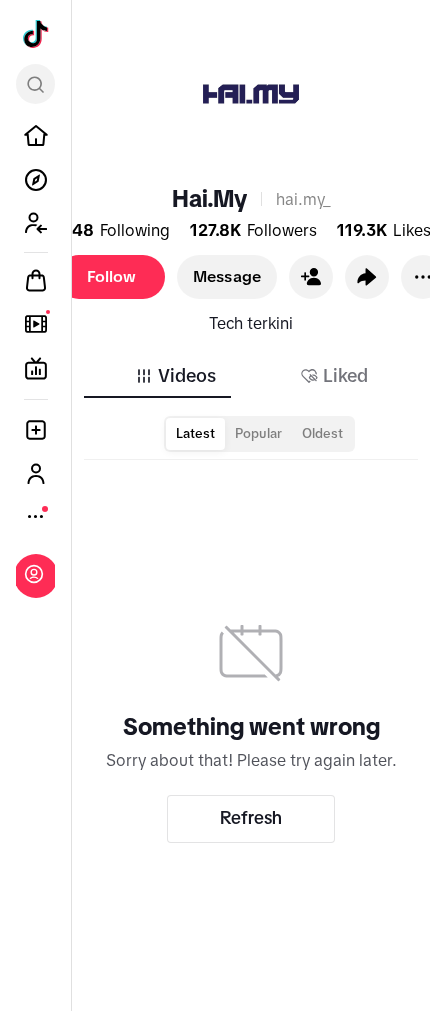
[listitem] (36, 136)
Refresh (251, 818)
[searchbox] (35, 84)
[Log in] (34, 574)
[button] (311, 277)
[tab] (175, 376)
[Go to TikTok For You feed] (36, 34)
